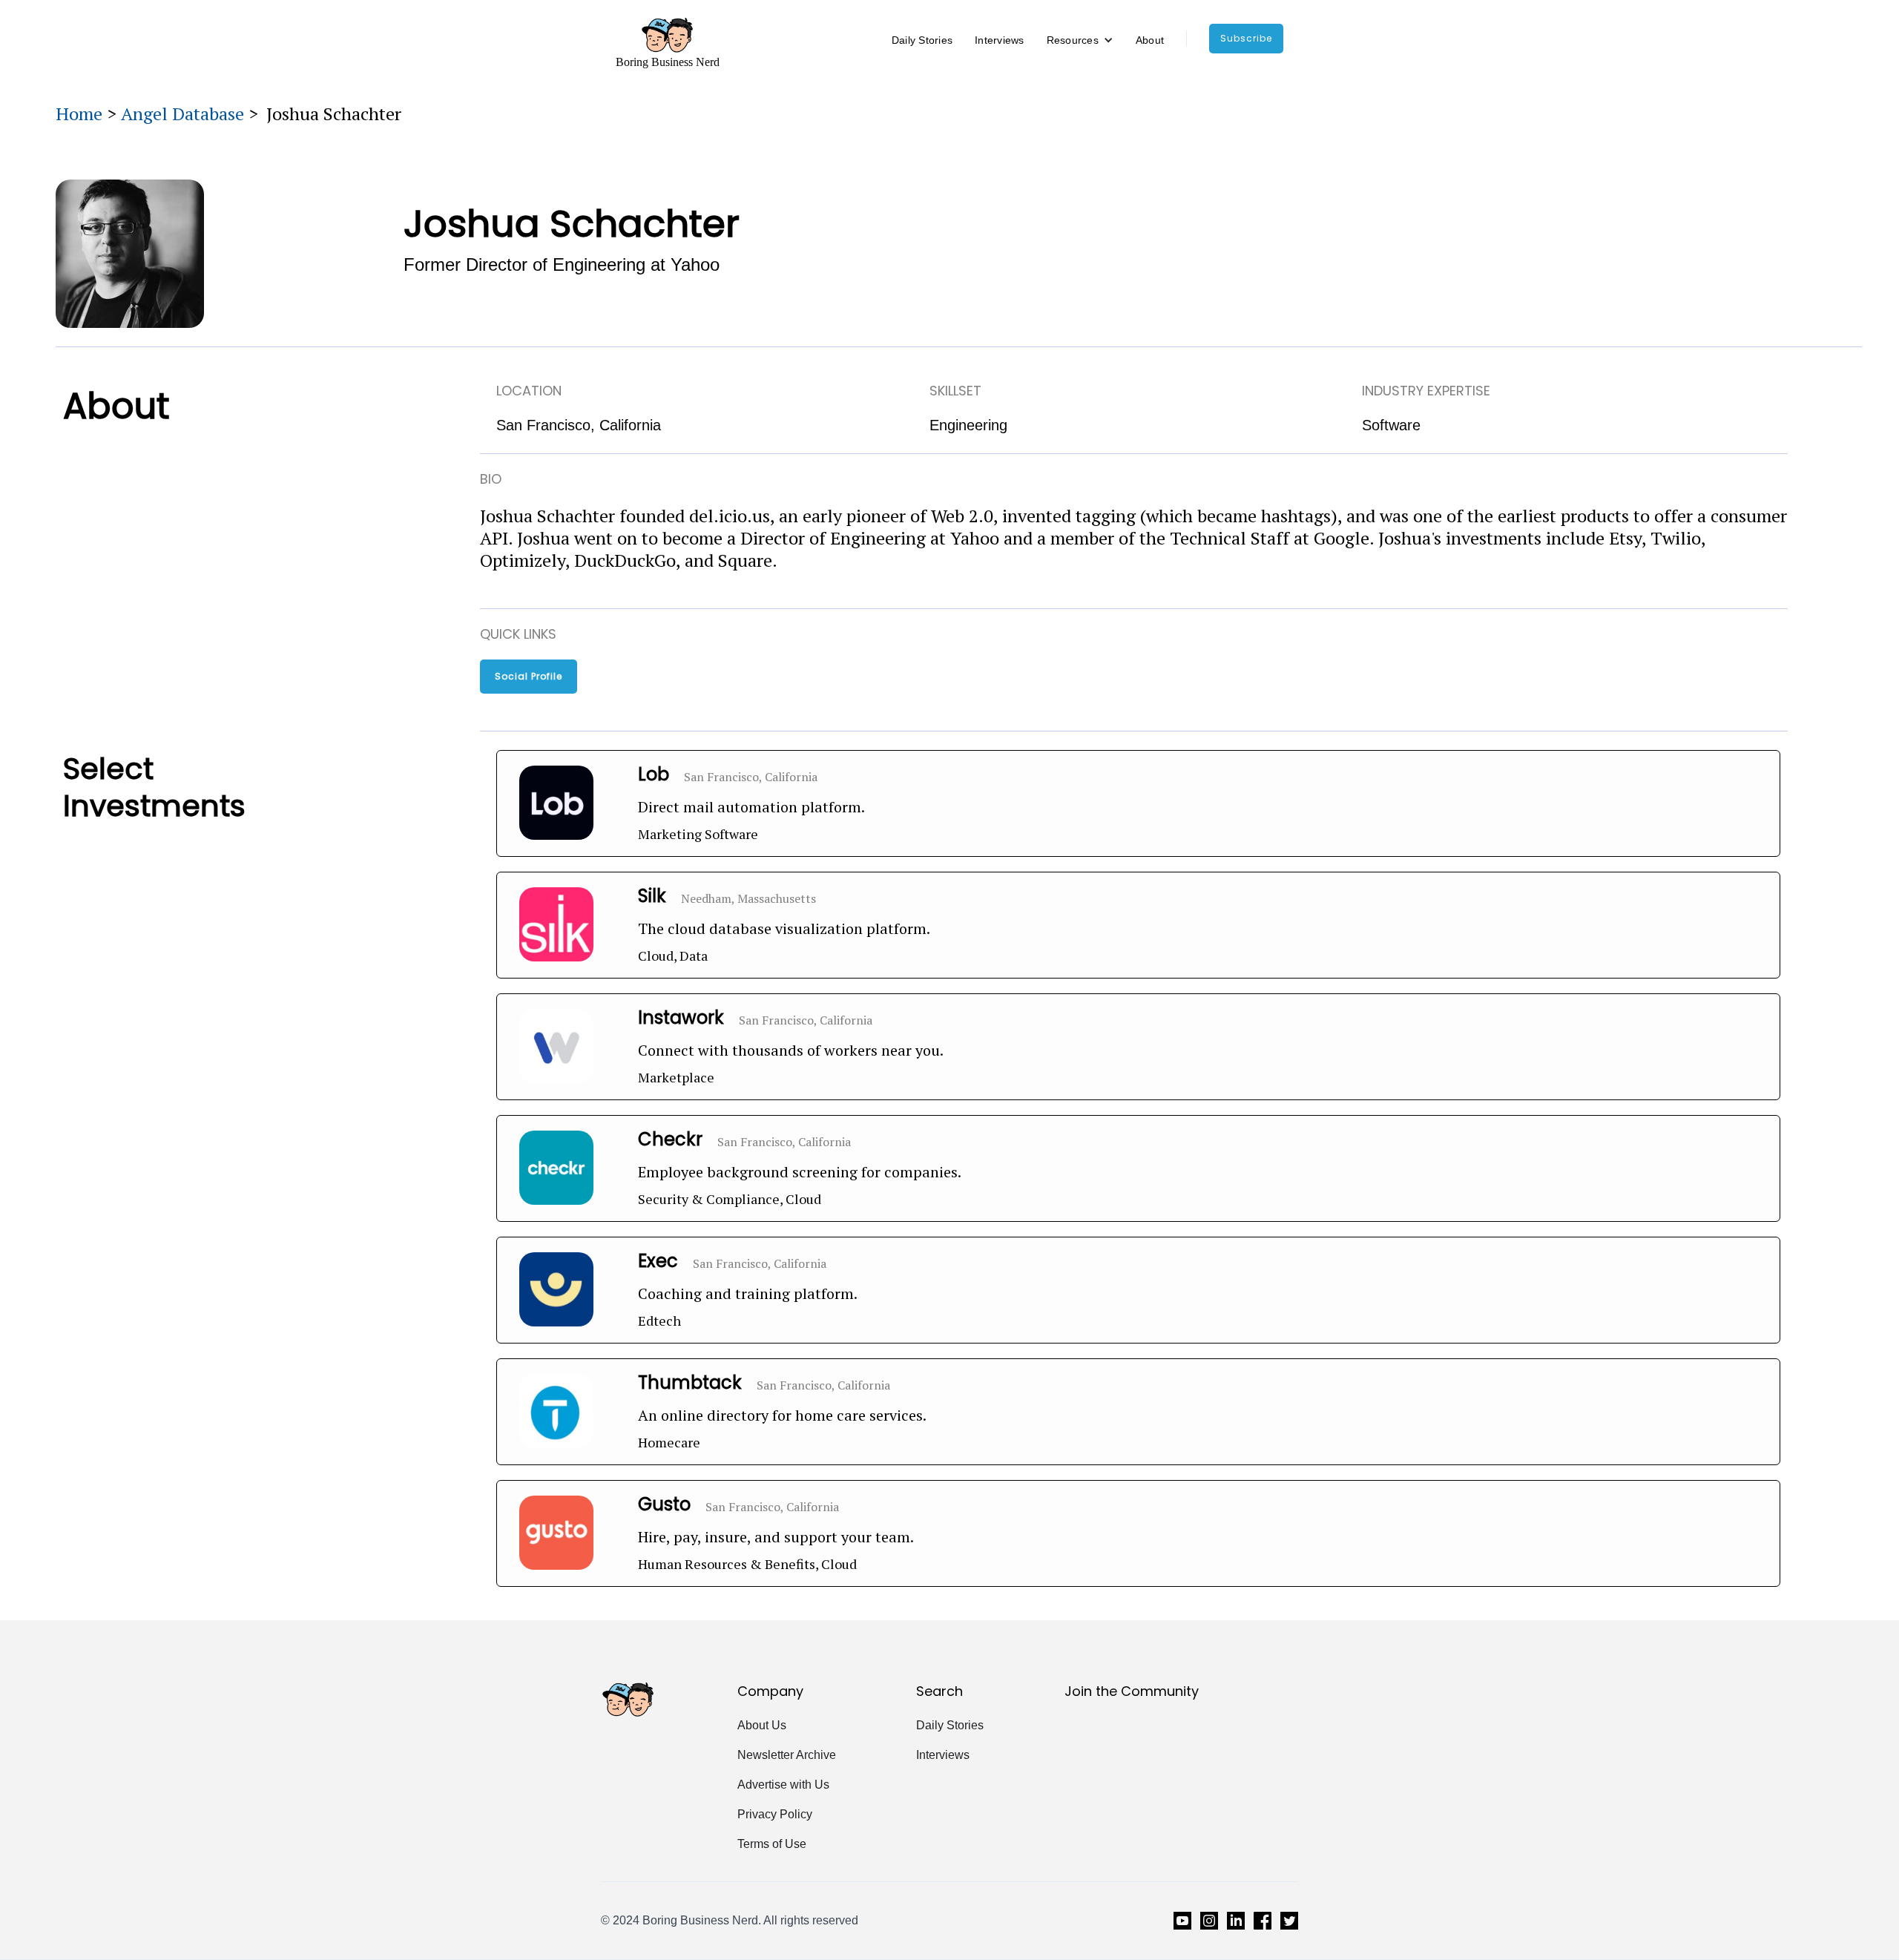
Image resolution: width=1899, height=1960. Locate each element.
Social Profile (529, 676)
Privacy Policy (775, 1814)
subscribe (1246, 38)
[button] (1080, 40)
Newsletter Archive (787, 1755)
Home (79, 114)
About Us (762, 1725)
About (1150, 40)
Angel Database (182, 114)
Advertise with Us (783, 1785)
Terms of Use (772, 1844)
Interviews (1000, 40)
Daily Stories (922, 40)
